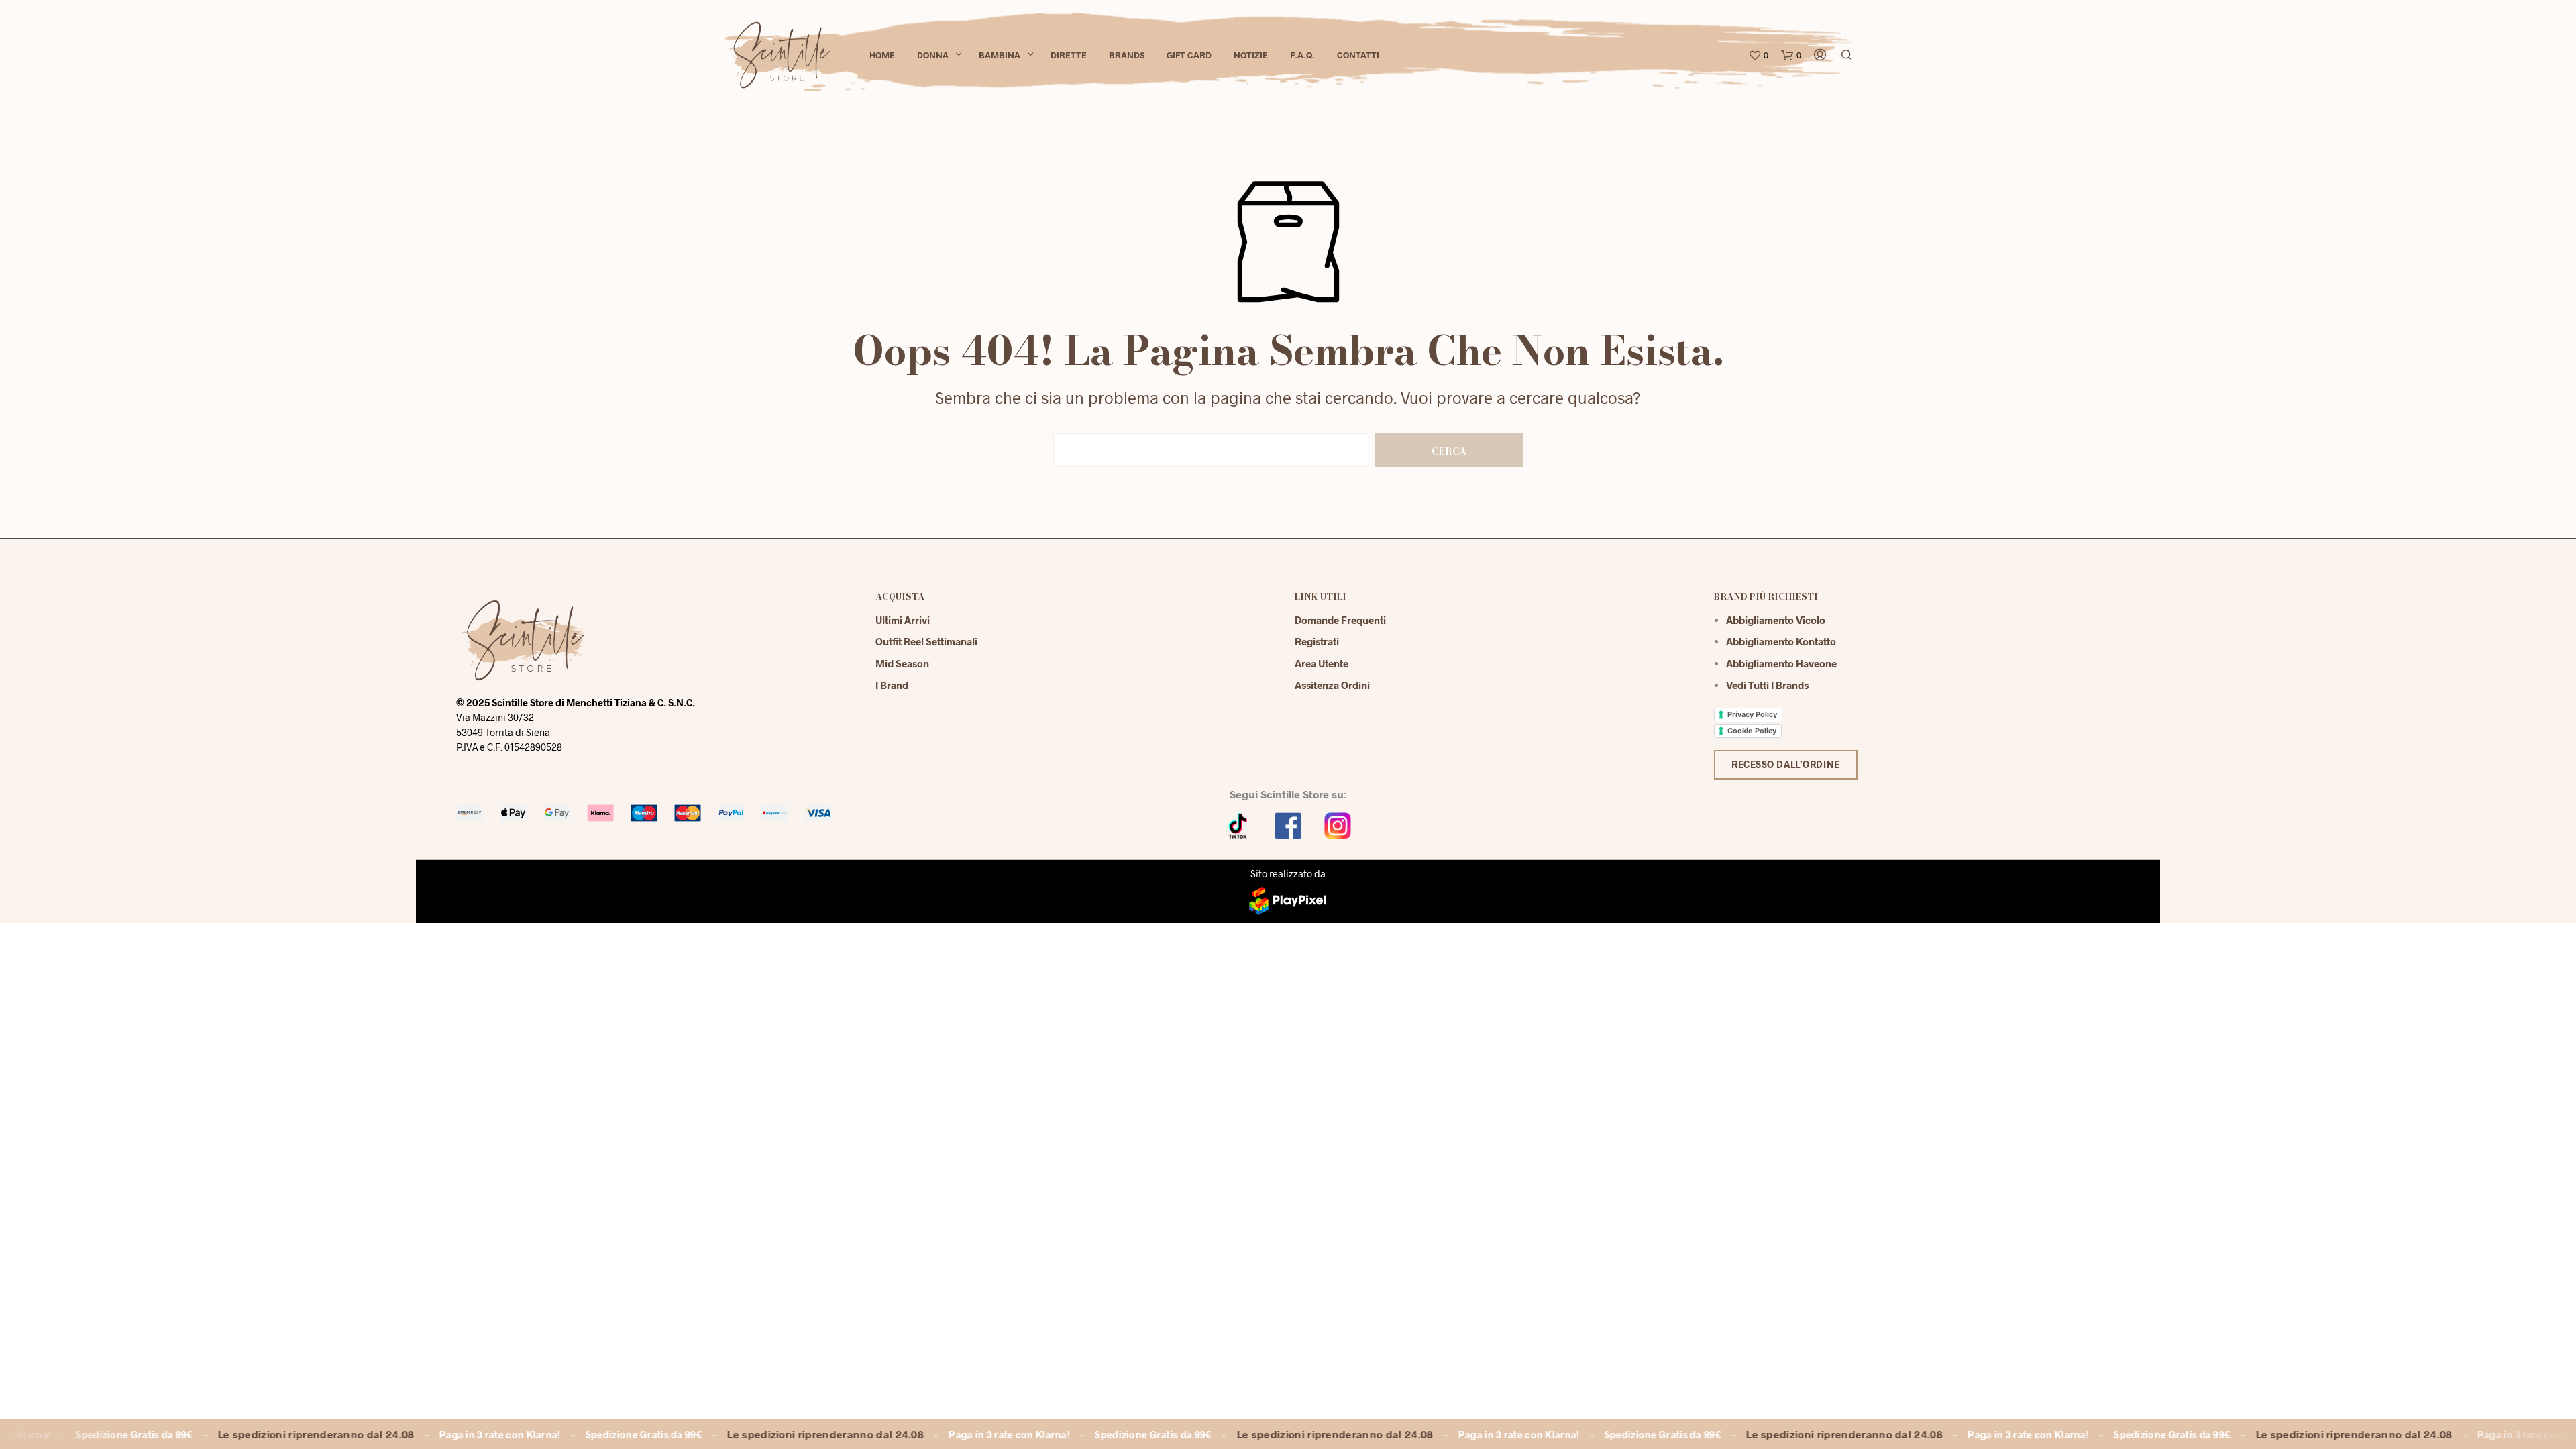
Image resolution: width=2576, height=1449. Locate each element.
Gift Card (1189, 55)
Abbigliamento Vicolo (1776, 620)
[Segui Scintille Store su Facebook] (1288, 824)
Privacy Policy (1752, 714)
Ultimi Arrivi (903, 620)
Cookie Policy (1752, 731)
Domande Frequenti (1340, 620)
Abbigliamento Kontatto (1781, 641)
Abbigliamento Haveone (1781, 663)
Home (882, 55)
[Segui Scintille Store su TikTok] (1238, 824)
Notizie (1251, 55)
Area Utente (1322, 663)
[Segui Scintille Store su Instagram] (1338, 824)
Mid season (902, 663)
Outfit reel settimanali (926, 641)
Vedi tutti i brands (1767, 685)
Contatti (1358, 55)
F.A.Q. (1302, 55)
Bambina (1000, 55)
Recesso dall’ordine (1786, 764)
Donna (933, 55)
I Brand (892, 685)
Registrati (1317, 641)
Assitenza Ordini (1332, 685)
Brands (1127, 55)
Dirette (1069, 55)
